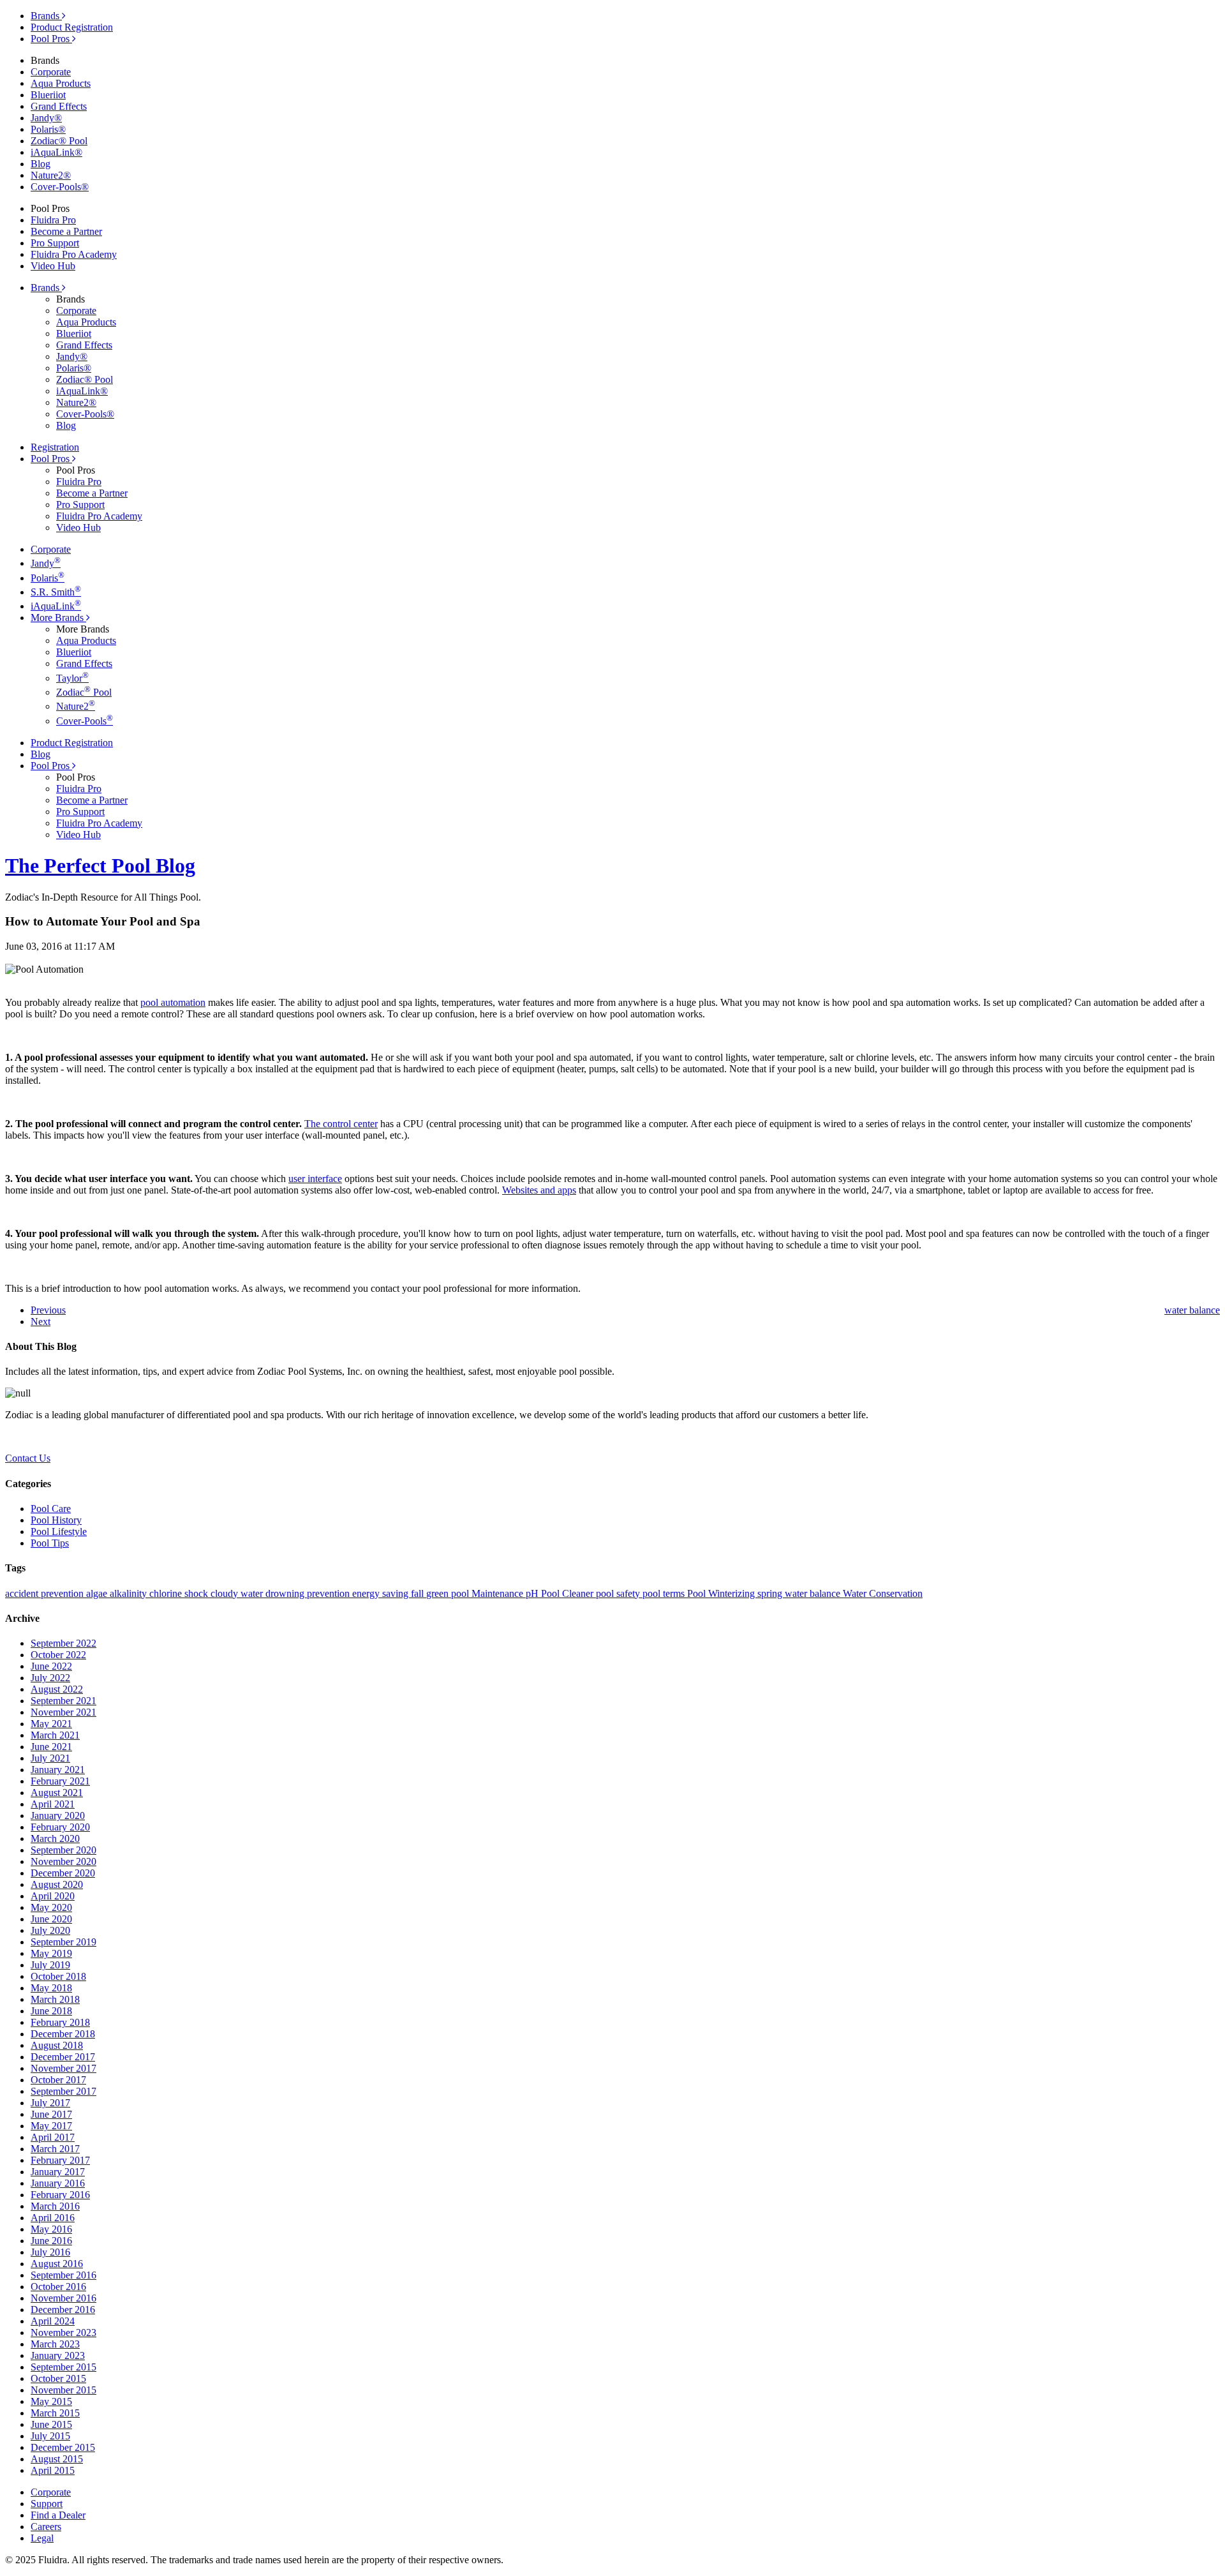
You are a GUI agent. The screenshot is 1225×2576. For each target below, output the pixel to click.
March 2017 (55, 2149)
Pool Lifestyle (59, 1531)
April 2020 (53, 1896)
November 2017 (63, 2068)
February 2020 (60, 1827)
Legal (42, 2538)
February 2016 (60, 2195)
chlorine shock (180, 1593)
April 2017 (53, 2137)
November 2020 (63, 1861)
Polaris (48, 578)
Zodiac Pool (84, 692)
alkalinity (130, 1593)
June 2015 (51, 2424)
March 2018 (55, 1999)
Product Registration (72, 27)
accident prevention (46, 1593)
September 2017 (63, 2091)
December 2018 (63, 2034)
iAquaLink (56, 606)
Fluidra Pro (53, 220)
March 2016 (55, 2206)
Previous (48, 1310)
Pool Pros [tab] (51, 39)
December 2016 (63, 2310)
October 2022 (58, 1655)
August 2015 (57, 2459)
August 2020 (57, 1884)
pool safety (619, 1593)
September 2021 (63, 1701)
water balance (814, 1593)
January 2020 (58, 1816)
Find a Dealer (58, 2515)
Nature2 (76, 706)
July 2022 (50, 1678)
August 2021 (57, 1793)
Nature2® (51, 175)
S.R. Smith (56, 592)
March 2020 (55, 1838)
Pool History (56, 1520)
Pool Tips (50, 1543)
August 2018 (57, 2045)
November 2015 (63, 2390)
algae (98, 1593)
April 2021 (53, 1804)
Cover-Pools (85, 721)
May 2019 (51, 1953)
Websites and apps (539, 1190)
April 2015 (53, 2470)
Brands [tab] (46, 16)
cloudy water (238, 1593)
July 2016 (50, 2252)
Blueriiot (48, 95)
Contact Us (28, 1458)
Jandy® (46, 118)
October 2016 (58, 2287)
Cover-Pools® (60, 187)
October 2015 (58, 2378)
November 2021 (63, 1712)
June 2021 (51, 1747)
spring (771, 1593)
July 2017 (50, 2103)
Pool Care (51, 1509)
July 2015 (50, 2436)
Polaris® (48, 129)
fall (419, 1593)
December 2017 (63, 2057)
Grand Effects (59, 106)
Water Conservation (883, 1593)
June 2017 (51, 2114)
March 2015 (55, 2413)
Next (41, 1322)
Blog (41, 164)
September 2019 (63, 1942)
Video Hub (53, 266)
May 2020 (51, 1907)
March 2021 (55, 1735)
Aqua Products (61, 83)
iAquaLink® (56, 152)
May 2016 (51, 2229)
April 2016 (53, 2218)
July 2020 (50, 1930)
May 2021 (51, 1724)
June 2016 (51, 2241)
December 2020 (63, 1873)
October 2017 (58, 2080)
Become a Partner (66, 231)
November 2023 (63, 2333)
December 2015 (63, 2447)
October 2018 (58, 1976)
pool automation (173, 1002)
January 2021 (58, 1770)
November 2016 (63, 2298)
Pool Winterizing (722, 1593)
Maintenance (499, 1593)
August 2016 (57, 2264)
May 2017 (51, 2126)
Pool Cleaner (568, 1593)
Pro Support (55, 243)
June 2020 (51, 1919)
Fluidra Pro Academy (74, 254)
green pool (449, 1593)
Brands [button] (46, 288)
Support (47, 2504)
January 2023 (58, 2355)
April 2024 (53, 2321)
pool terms (665, 1593)
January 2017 (58, 2172)
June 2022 (51, 1666)
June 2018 (51, 2011)
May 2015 (51, 2401)
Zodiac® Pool (59, 141)
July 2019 (50, 1965)
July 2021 (50, 1758)
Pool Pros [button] (51, 459)
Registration (55, 447)
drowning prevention (309, 1593)
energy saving (382, 1593)
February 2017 (60, 2160)
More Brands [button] (58, 618)
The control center (341, 1124)
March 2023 (55, 2344)
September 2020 (63, 1850)
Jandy (46, 563)
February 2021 (60, 1781)
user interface (315, 1179)
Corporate (51, 72)
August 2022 (57, 1689)
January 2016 (58, 2183)
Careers (46, 2527)
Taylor (72, 678)
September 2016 (63, 2275)
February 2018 (60, 2022)
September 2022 (63, 1643)
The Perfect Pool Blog (100, 865)
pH (533, 1593)
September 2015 (63, 2367)
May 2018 (51, 1988)
